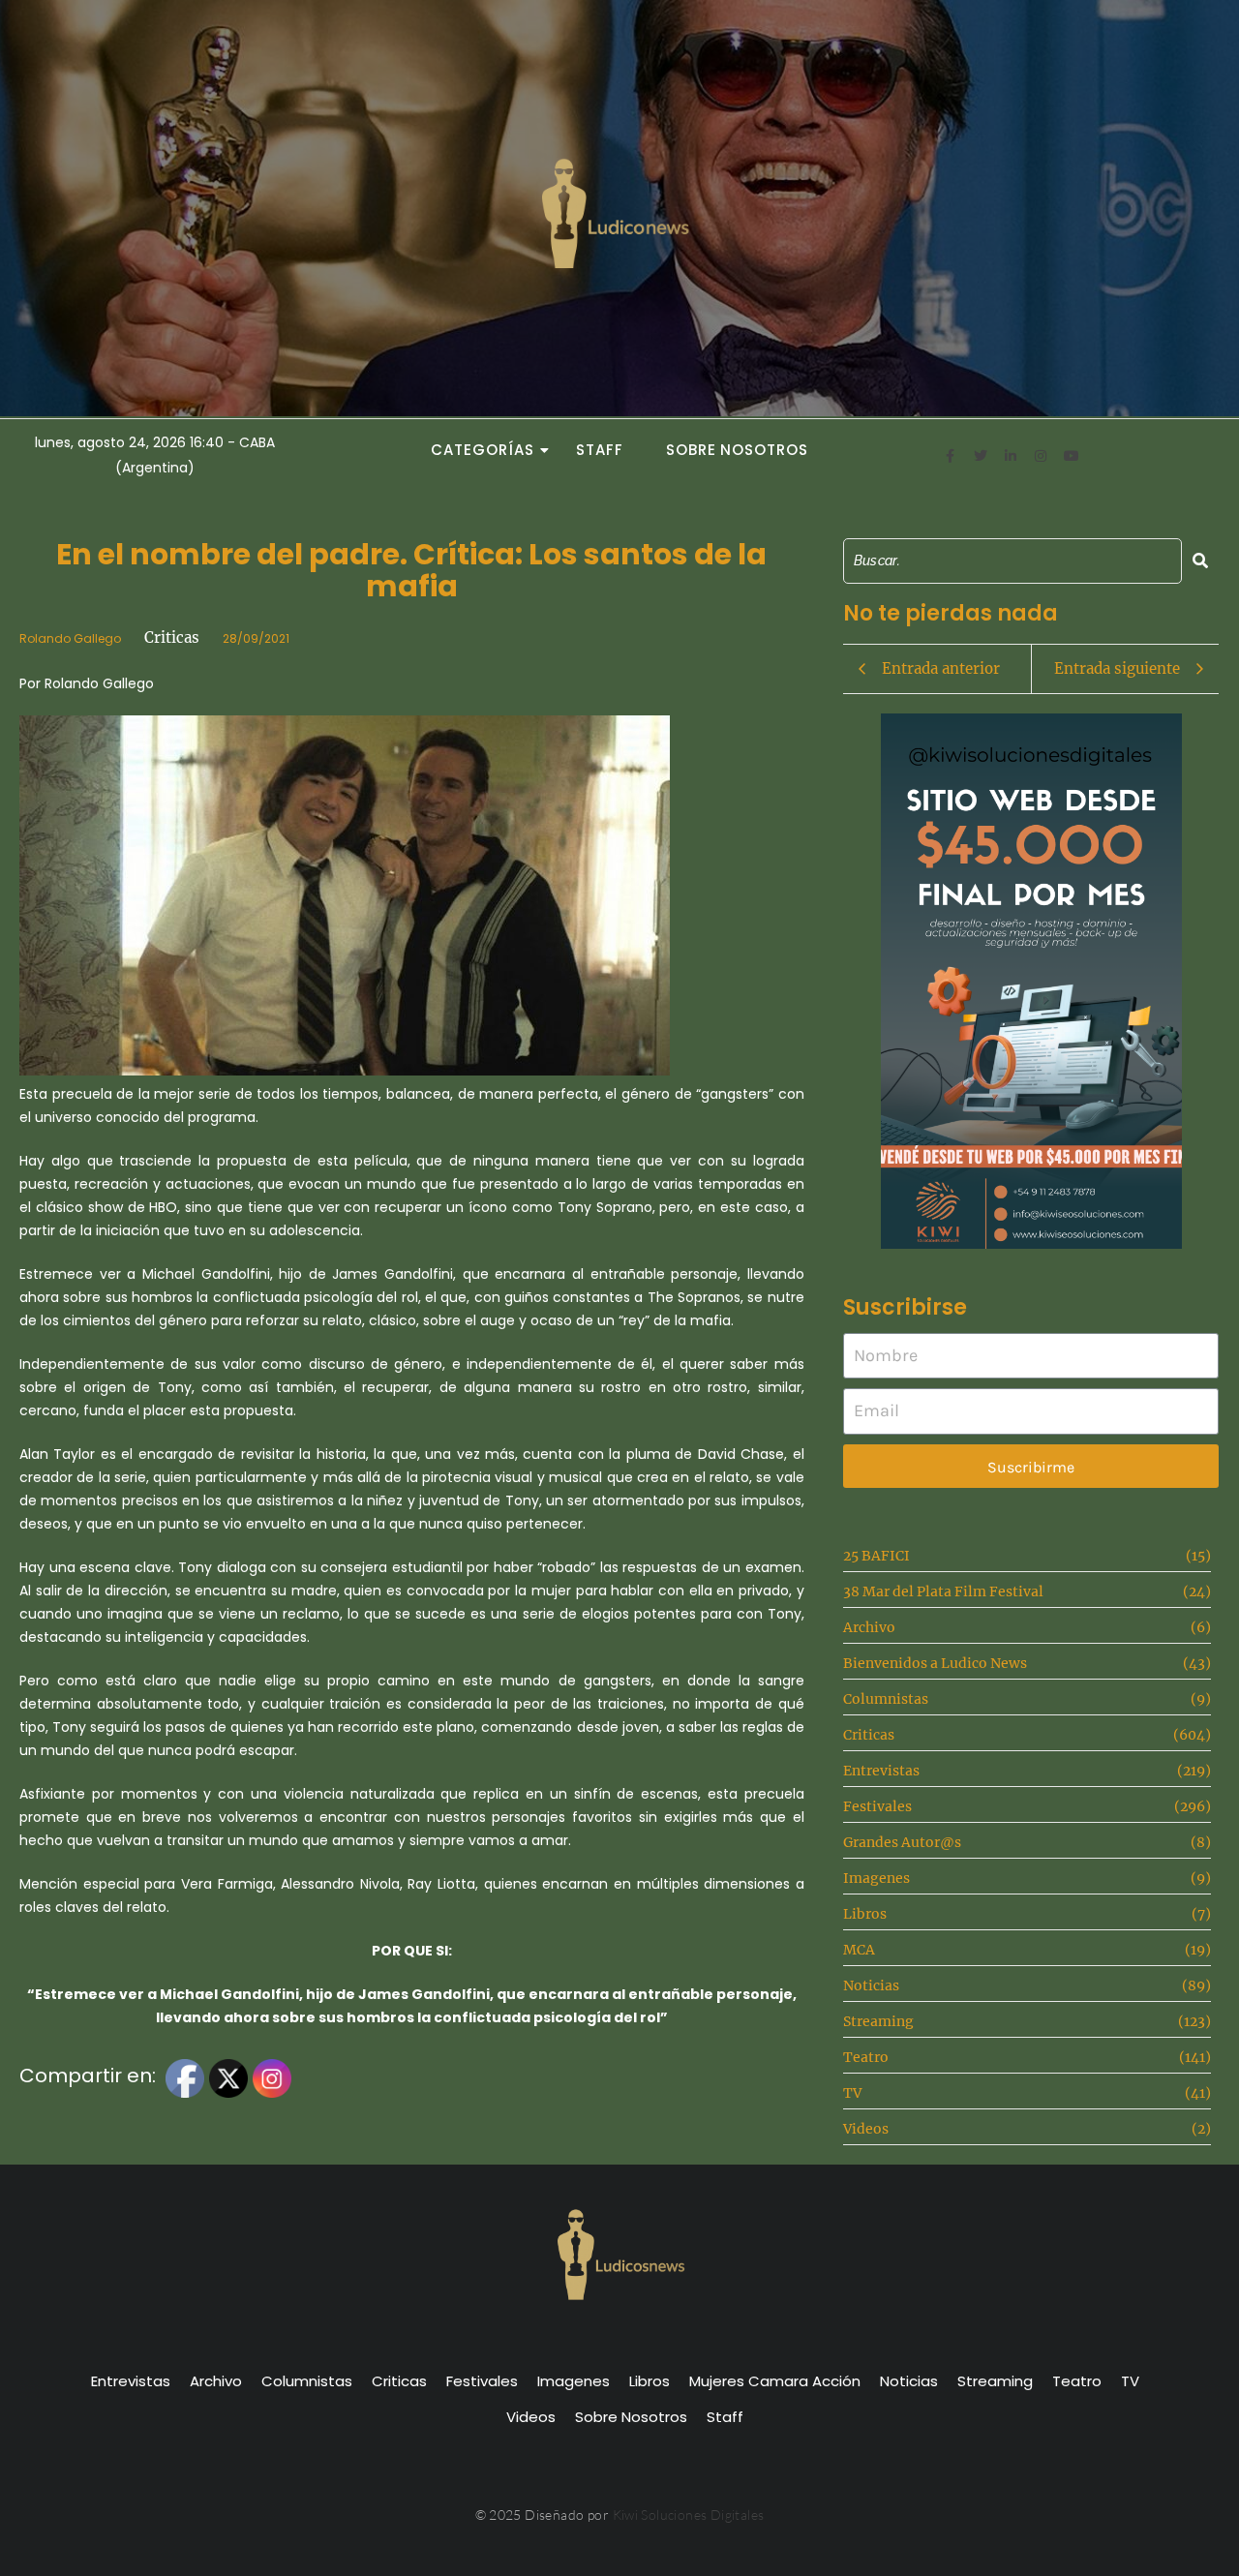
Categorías (482, 450)
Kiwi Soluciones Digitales (689, 2515)
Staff (600, 450)
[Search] (1200, 561)
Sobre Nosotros (737, 450)
